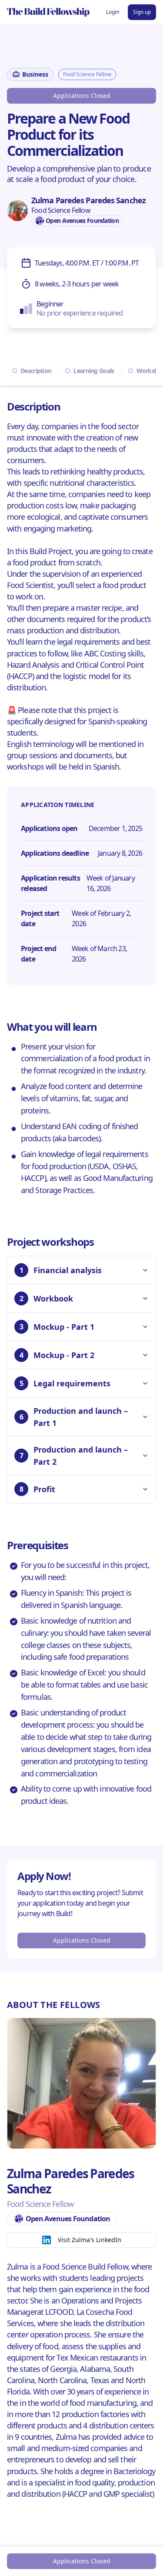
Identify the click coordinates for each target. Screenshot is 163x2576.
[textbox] (81, 174)
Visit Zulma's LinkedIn (90, 2240)
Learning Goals (94, 371)
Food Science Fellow (87, 74)
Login (113, 12)
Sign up (142, 12)
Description (36, 371)
